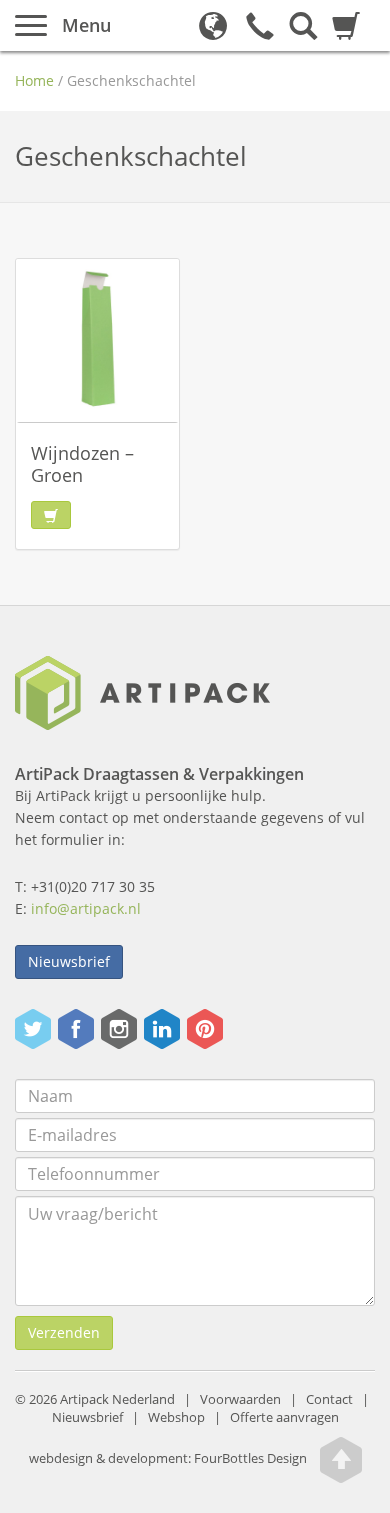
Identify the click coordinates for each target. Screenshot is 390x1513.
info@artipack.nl (86, 908)
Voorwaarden (240, 1399)
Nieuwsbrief (69, 961)
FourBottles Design (168, 1458)
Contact (329, 1399)
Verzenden (64, 1332)
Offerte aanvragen (284, 1417)
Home (34, 80)
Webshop (176, 1417)
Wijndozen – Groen (82, 464)
